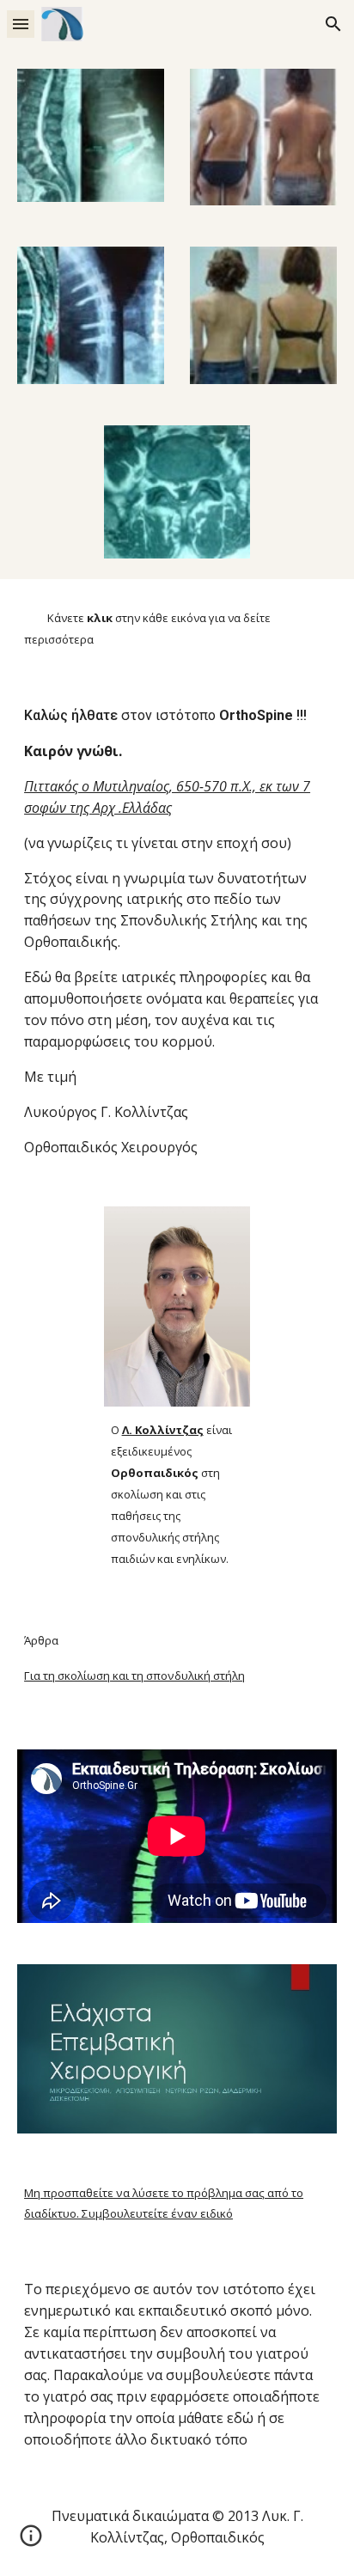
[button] (21, 24)
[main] (177, 628)
